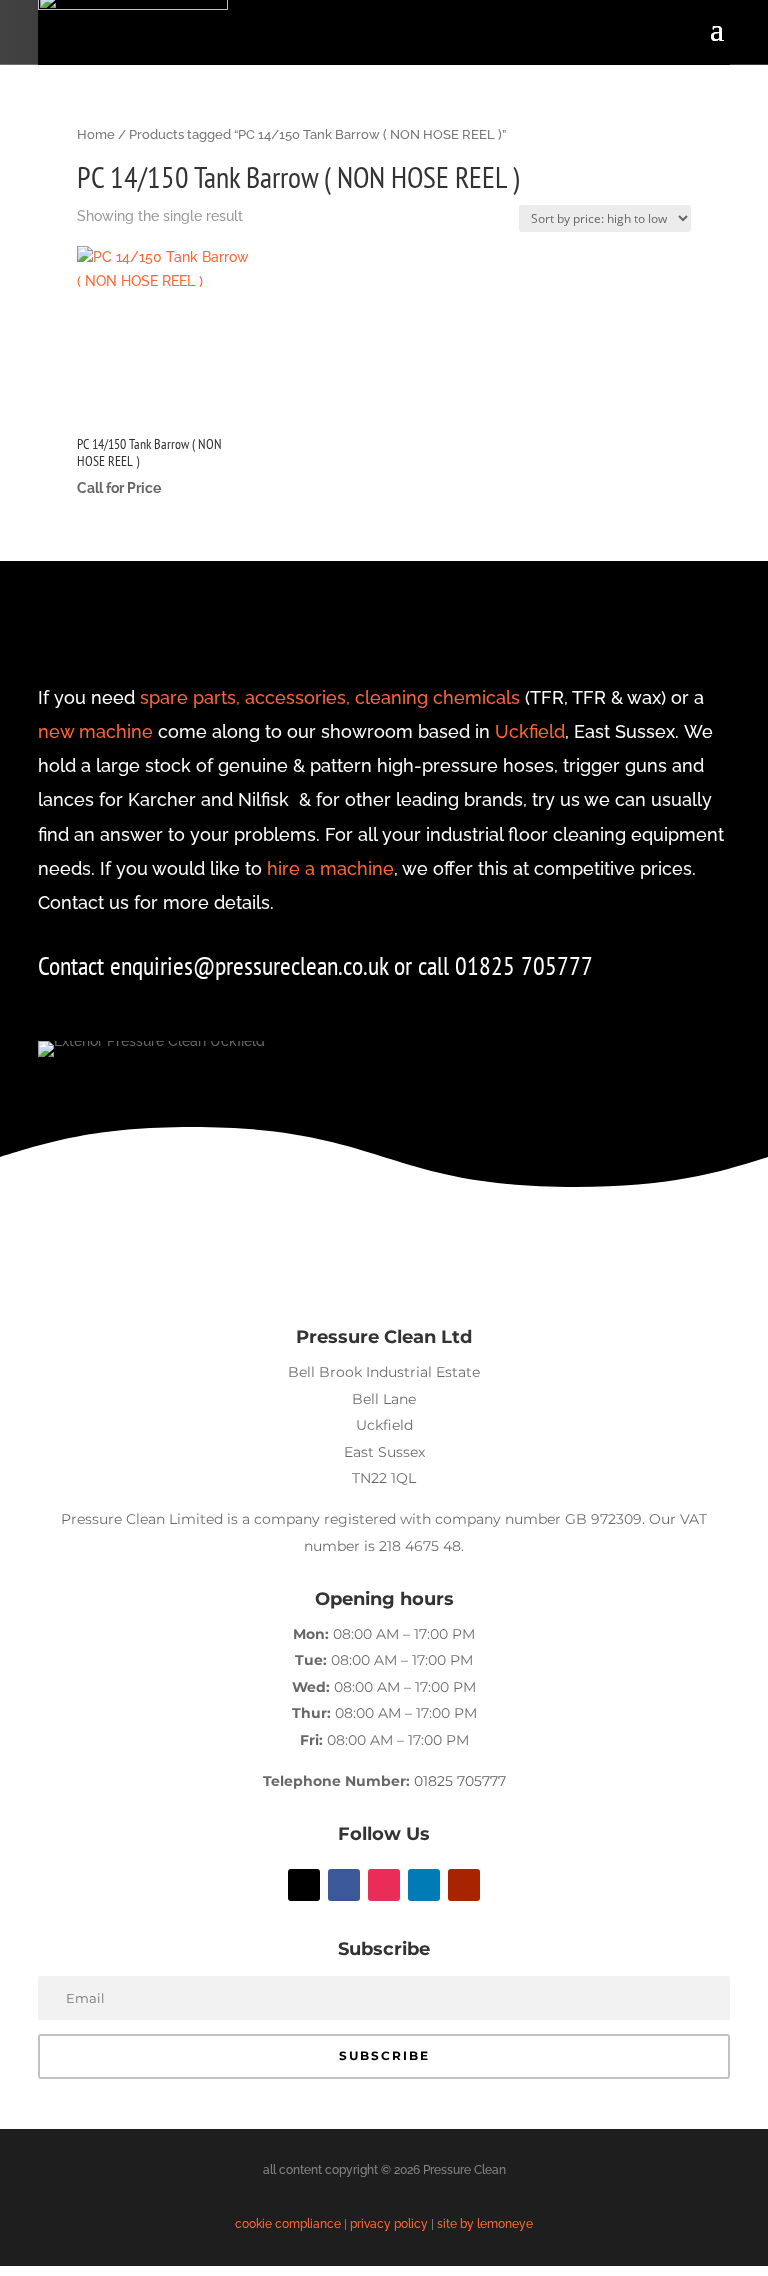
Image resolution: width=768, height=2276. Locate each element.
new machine (95, 731)
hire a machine (330, 868)
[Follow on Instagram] (384, 1885)
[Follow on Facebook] (344, 1885)
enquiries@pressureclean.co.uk (252, 965)
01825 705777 (460, 1781)
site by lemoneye (485, 2224)
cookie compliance (288, 2224)
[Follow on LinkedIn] (424, 1885)
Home (96, 134)
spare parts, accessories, (245, 697)
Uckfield (530, 731)
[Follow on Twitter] (304, 1885)
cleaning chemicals (437, 697)
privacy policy (389, 2224)
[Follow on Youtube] (464, 1885)
